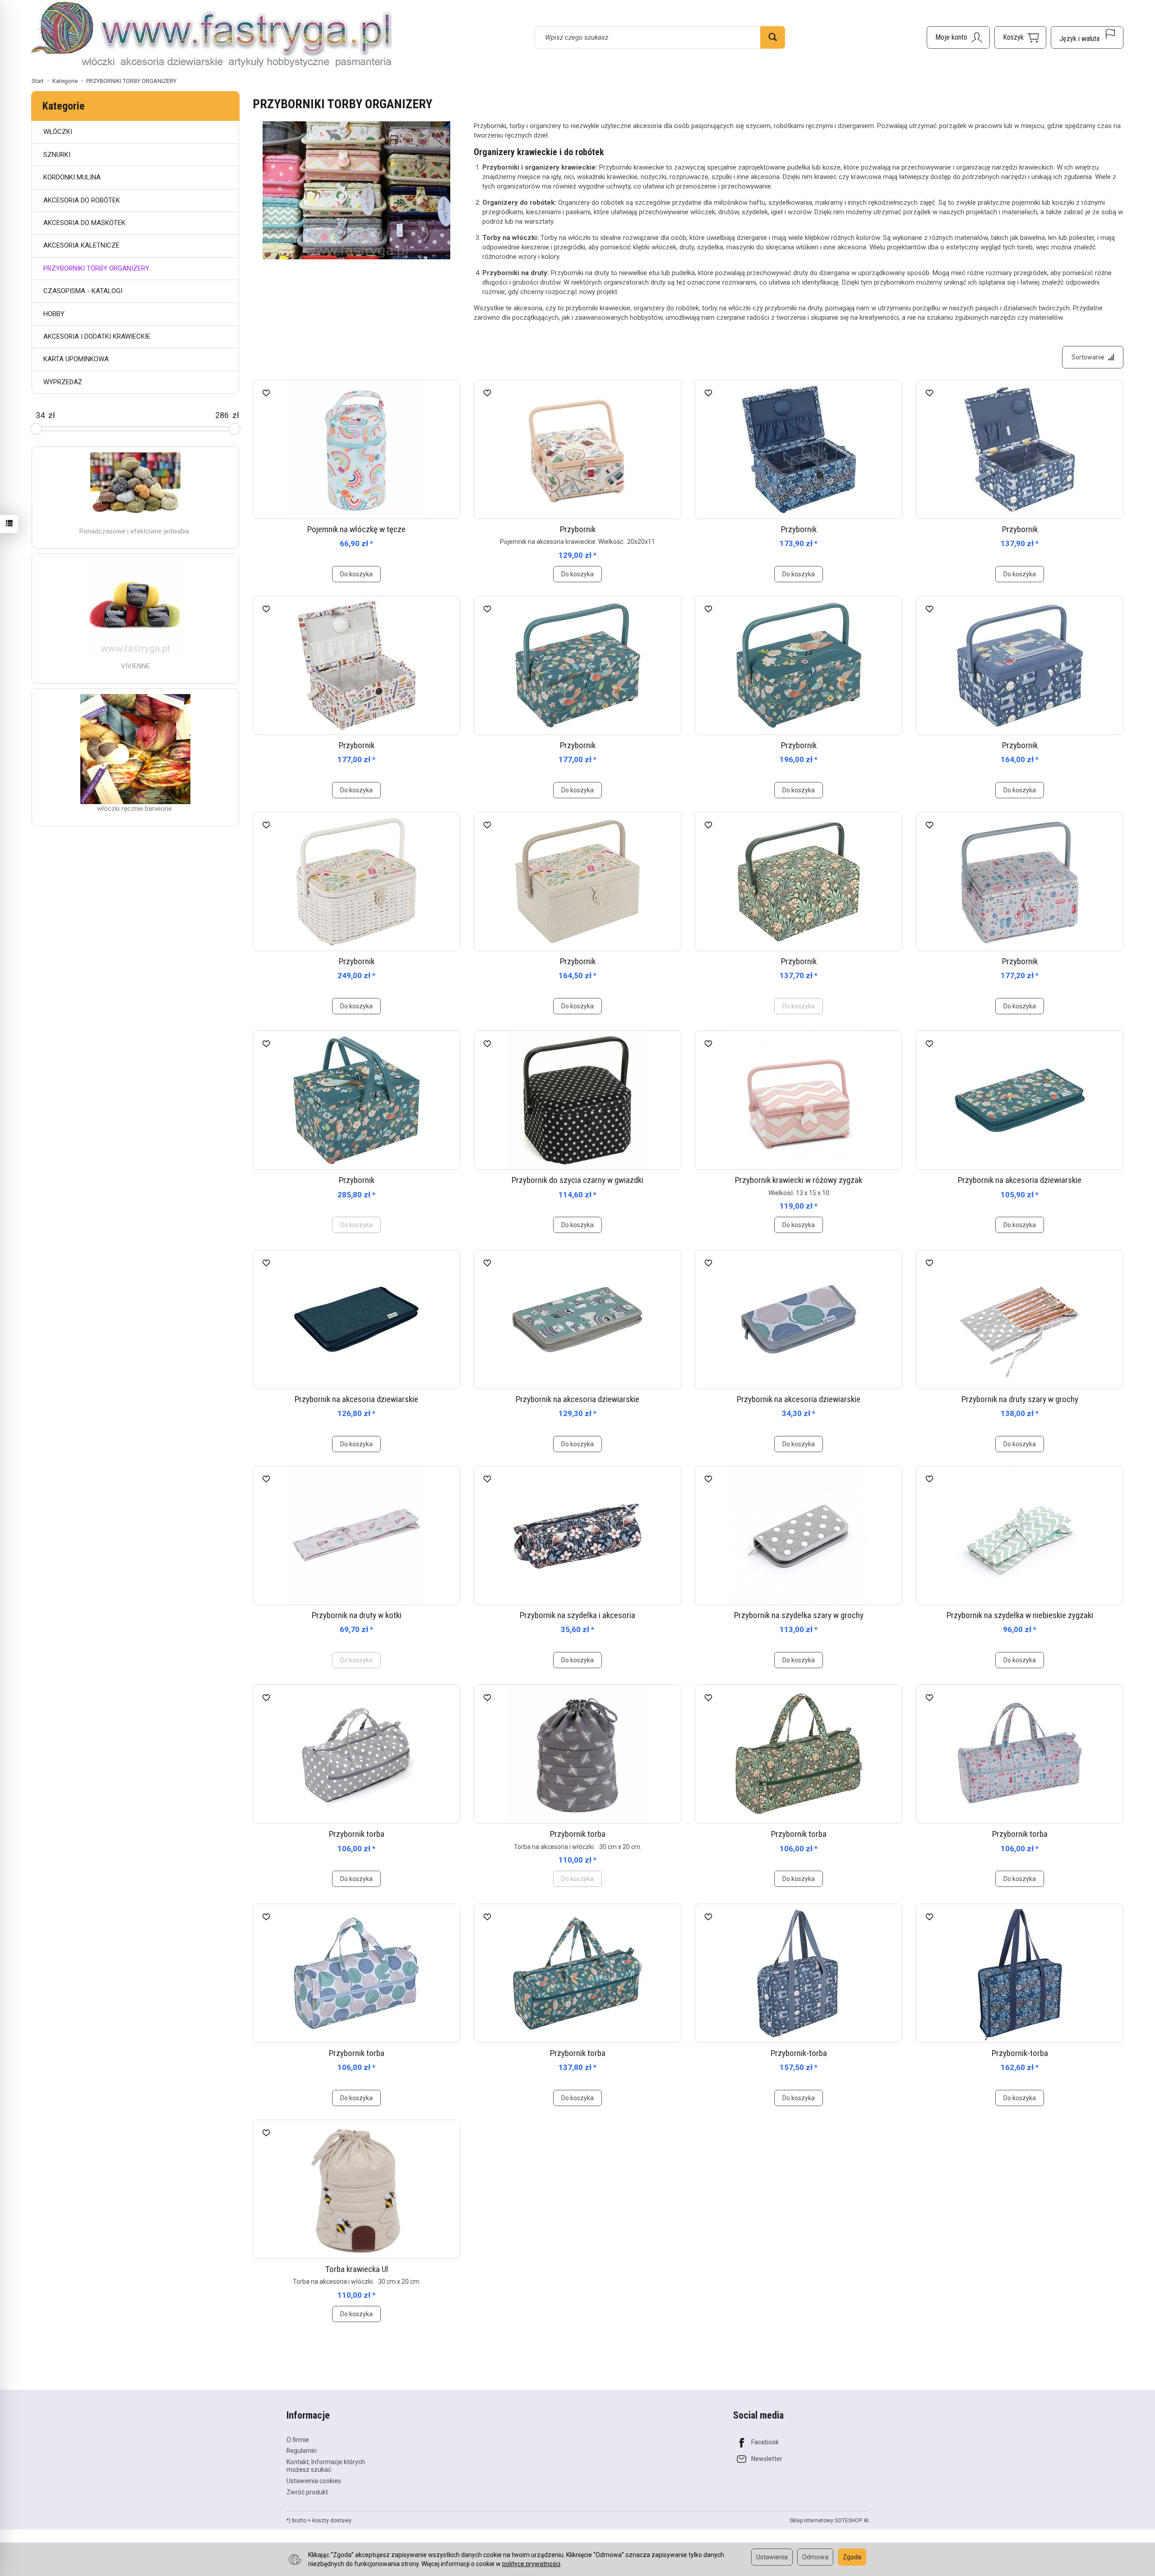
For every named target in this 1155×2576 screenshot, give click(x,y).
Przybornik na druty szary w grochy (1020, 1399)
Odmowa (815, 2557)
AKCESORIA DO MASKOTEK (84, 223)
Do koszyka (356, 574)
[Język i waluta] (1087, 37)
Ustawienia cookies (314, 2481)
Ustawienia (772, 2557)
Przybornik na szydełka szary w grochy (799, 1615)
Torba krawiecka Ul (357, 2269)
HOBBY (54, 314)
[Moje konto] (958, 37)
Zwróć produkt (307, 2492)
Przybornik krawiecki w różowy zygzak (799, 1180)
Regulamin (302, 2451)
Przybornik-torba (799, 2053)
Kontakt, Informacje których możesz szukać (326, 2466)
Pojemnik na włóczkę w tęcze (356, 529)
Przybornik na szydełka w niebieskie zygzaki (1020, 1615)
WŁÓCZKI (58, 132)
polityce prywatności (531, 2564)
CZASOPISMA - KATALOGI (83, 291)
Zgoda (852, 2557)
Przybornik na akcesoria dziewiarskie (1020, 1180)
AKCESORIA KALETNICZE (81, 245)
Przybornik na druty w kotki (357, 1615)
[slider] (36, 429)
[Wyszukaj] (773, 37)
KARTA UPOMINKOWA (76, 359)
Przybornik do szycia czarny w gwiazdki (577, 1180)
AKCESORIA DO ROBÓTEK (82, 200)
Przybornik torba (357, 1834)
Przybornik (578, 529)
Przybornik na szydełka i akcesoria (577, 1615)
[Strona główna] (212, 36)
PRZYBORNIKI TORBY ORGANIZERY (96, 268)
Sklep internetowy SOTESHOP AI (829, 2521)
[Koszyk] (1020, 37)
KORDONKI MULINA (72, 177)
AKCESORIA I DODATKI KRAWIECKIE (97, 336)
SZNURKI (57, 155)
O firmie (298, 2440)
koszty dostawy (332, 2521)
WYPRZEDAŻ (63, 382)
